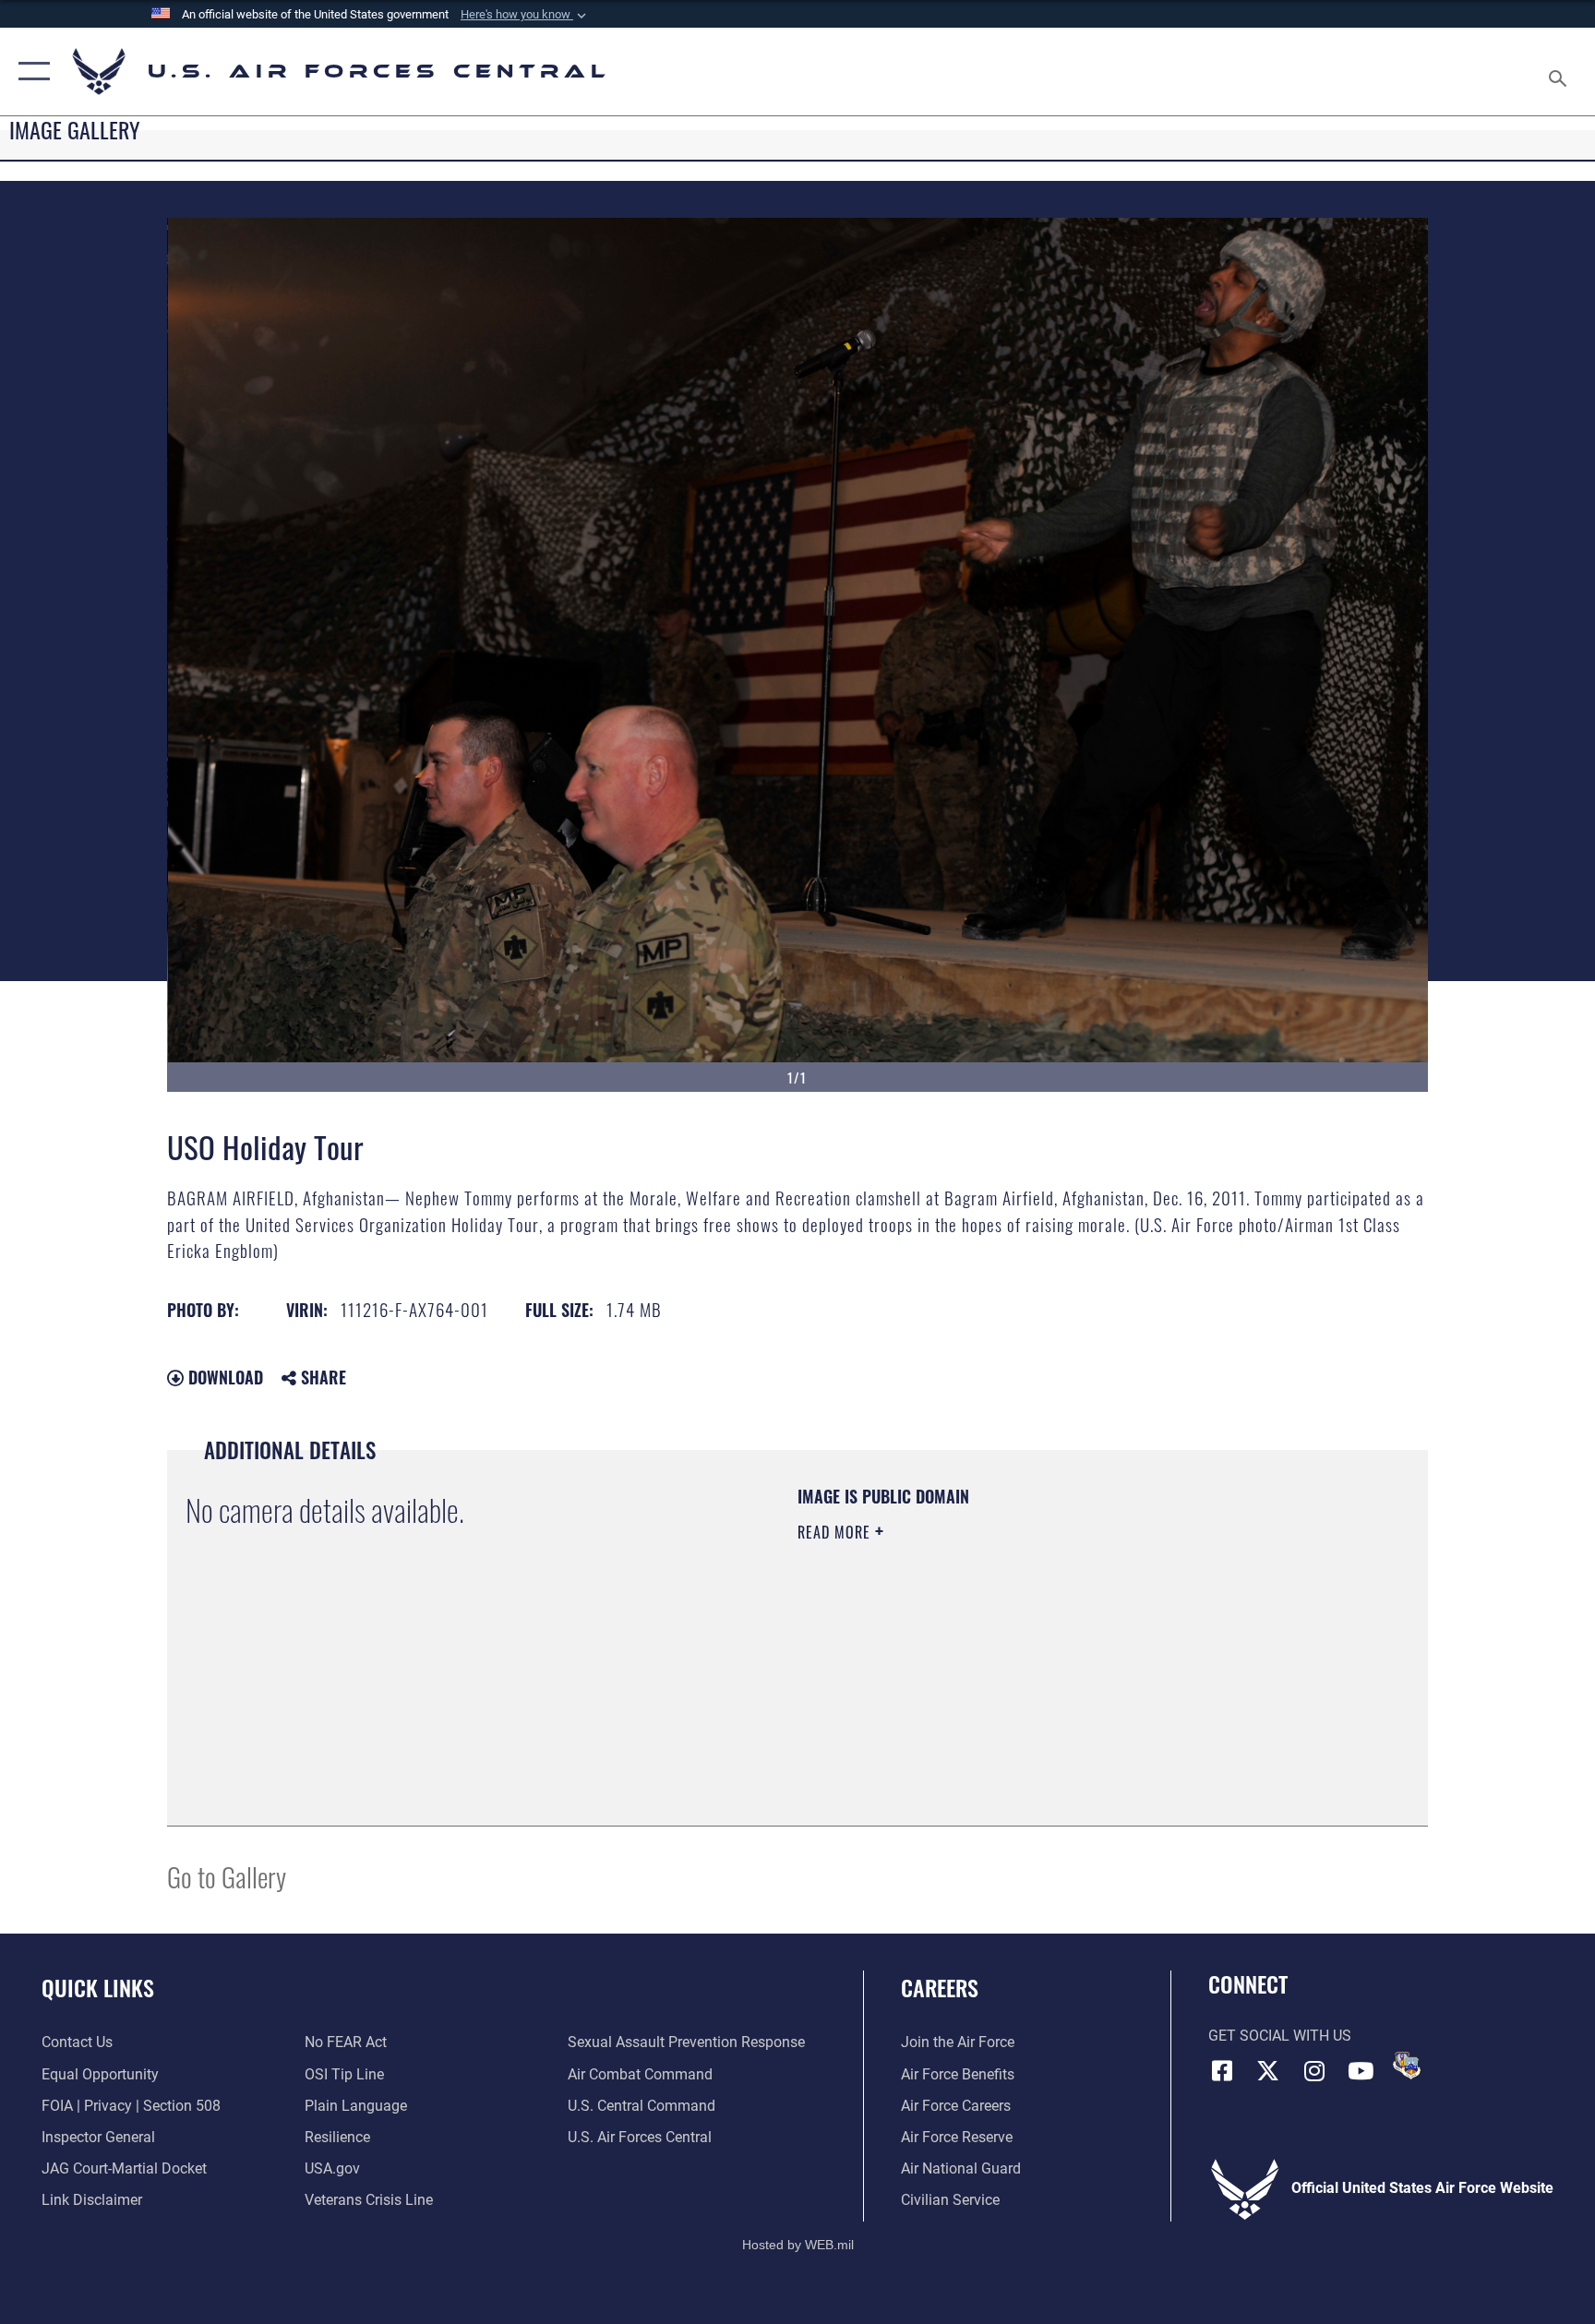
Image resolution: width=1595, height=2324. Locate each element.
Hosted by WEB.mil (798, 2245)
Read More (836, 1532)
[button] (525, 15)
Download (223, 1377)
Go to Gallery (227, 1876)
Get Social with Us (1280, 2036)
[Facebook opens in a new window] (1222, 2071)
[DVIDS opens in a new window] (1407, 2066)
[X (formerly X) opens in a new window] (1268, 2071)
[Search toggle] (1560, 72)
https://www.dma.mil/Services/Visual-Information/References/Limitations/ (1014, 1649)
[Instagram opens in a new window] (1314, 2071)
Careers (940, 1987)
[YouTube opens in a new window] (1361, 2071)
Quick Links (98, 1987)
